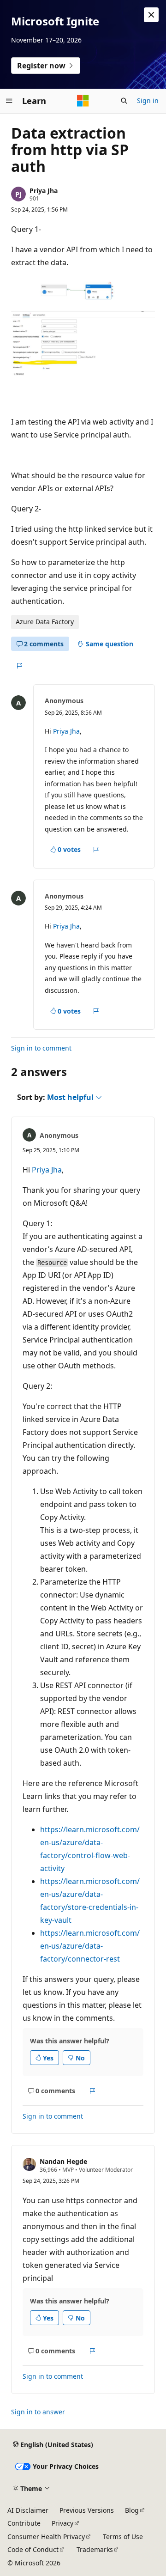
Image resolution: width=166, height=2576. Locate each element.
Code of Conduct (33, 2549)
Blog (132, 2510)
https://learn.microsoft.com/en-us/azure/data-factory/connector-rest (90, 1946)
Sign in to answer (38, 2412)
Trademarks (95, 2549)
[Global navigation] (9, 101)
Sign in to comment (41, 1048)
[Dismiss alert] (151, 15)
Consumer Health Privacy (46, 2537)
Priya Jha (44, 191)
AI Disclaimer (28, 2510)
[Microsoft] (83, 101)
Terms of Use (123, 2537)
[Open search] (124, 101)
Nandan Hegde (63, 2161)
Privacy (62, 2523)
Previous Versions (87, 2510)
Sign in (148, 100)
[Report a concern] (19, 666)
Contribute (24, 2523)
